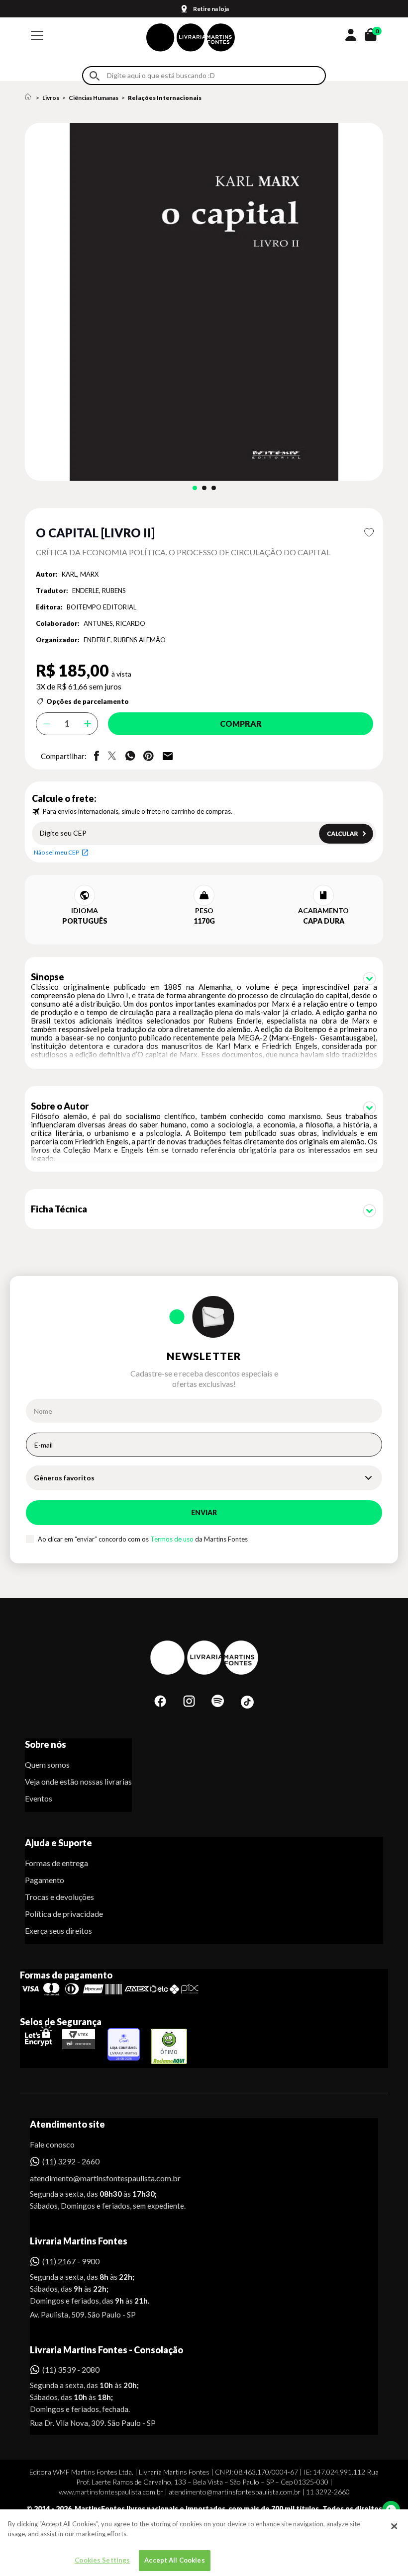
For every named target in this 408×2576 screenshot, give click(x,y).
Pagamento (45, 1880)
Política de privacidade (64, 1914)
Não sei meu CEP (56, 852)
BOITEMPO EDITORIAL (102, 607)
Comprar (241, 724)
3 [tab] (214, 488)
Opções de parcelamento (88, 701)
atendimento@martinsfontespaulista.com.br (96, 2178)
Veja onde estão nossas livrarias (78, 1781)
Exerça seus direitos (58, 1931)
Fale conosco (52, 2144)
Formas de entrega (56, 1863)
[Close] (394, 2526)
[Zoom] (204, 302)
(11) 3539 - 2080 (71, 2369)
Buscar (95, 76)
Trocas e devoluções (59, 1897)
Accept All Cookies (174, 2560)
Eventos (39, 1798)
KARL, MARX (80, 574)
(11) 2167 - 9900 (71, 2261)
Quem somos (47, 1764)
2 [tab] (204, 488)
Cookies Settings (102, 2560)
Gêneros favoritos (64, 1478)
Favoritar (369, 532)
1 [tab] (195, 488)
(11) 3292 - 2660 (71, 2161)
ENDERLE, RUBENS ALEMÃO (125, 640)
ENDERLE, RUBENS (99, 591)
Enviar (204, 1512)
